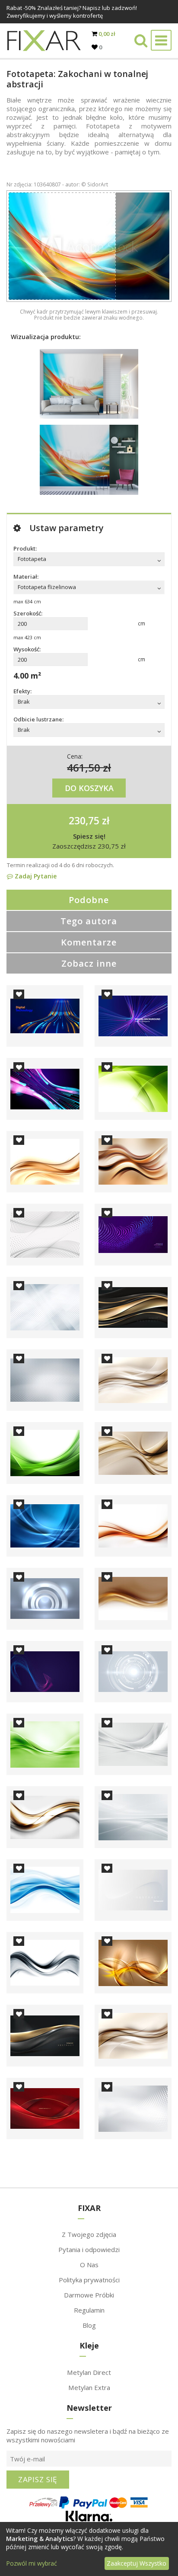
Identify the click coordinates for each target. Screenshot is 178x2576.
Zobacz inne (89, 963)
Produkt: (25, 548)
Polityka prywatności (89, 2280)
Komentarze (89, 942)
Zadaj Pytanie (35, 876)
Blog (89, 2325)
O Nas (89, 2265)
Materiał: (26, 577)
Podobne (89, 900)
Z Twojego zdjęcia (89, 2234)
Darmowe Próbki (89, 2295)
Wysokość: (27, 649)
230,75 (84, 820)
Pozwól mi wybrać (32, 2563)
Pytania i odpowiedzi (89, 2249)
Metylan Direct (89, 2372)
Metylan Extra (89, 2387)
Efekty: (22, 691)
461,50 (84, 767)
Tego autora (89, 921)
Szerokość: (28, 613)
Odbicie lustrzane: (38, 719)
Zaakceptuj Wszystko (137, 2563)
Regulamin (89, 2310)
